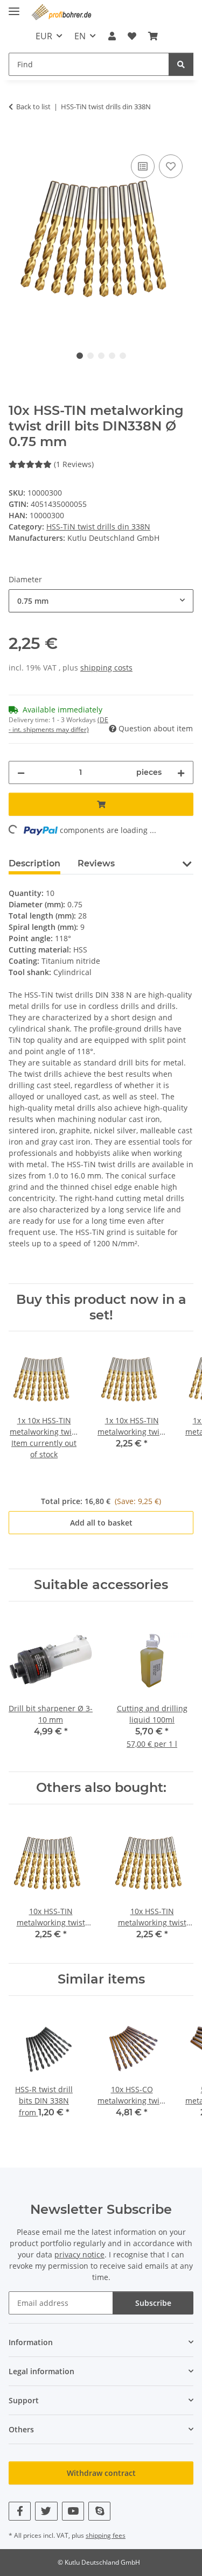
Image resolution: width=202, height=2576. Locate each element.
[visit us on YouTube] (73, 2511)
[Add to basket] (17, 140)
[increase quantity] (181, 772)
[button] (112, 36)
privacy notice (79, 2254)
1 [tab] (80, 356)
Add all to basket (101, 1523)
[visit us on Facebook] (20, 2511)
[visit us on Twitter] (46, 2511)
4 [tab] (112, 356)
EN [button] (80, 36)
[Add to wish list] (171, 166)
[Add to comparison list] (143, 166)
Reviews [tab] (96, 863)
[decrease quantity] (21, 772)
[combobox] (101, 601)
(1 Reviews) (74, 464)
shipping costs (106, 668)
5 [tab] (123, 356)
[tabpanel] (101, 239)
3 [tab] (101, 356)
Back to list (33, 107)
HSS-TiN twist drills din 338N (98, 527)
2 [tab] (90, 356)
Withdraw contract (101, 2473)
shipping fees (106, 2535)
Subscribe (153, 2303)
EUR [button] (44, 36)
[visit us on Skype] (99, 2511)
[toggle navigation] (14, 7)
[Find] (181, 64)
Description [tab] (34, 863)
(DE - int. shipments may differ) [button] (58, 725)
